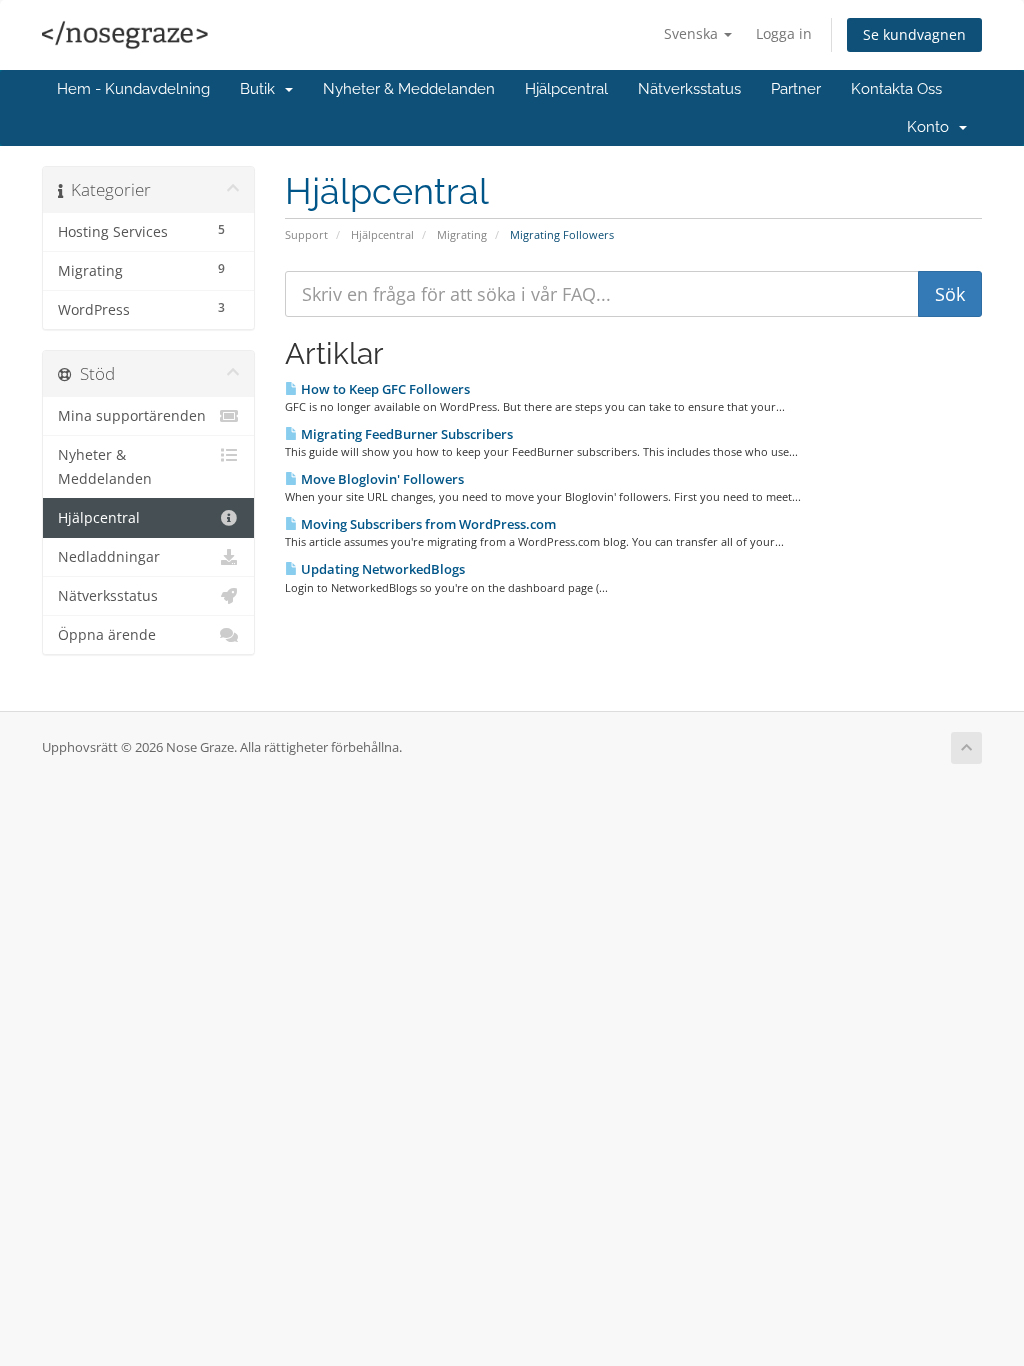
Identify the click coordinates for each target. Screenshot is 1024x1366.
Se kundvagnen (914, 34)
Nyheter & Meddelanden (409, 89)
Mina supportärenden (132, 416)
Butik (261, 89)
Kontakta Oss (896, 89)
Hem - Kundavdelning (133, 89)
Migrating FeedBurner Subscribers (405, 434)
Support (306, 234)
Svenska (693, 33)
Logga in (784, 33)
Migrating (462, 234)
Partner (796, 89)
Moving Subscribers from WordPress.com (427, 524)
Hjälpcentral (566, 89)
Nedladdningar (109, 557)
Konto (932, 127)
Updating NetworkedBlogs (381, 569)
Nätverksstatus (689, 89)
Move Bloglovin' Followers (381, 479)
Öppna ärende (107, 635)
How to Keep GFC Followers (384, 389)
